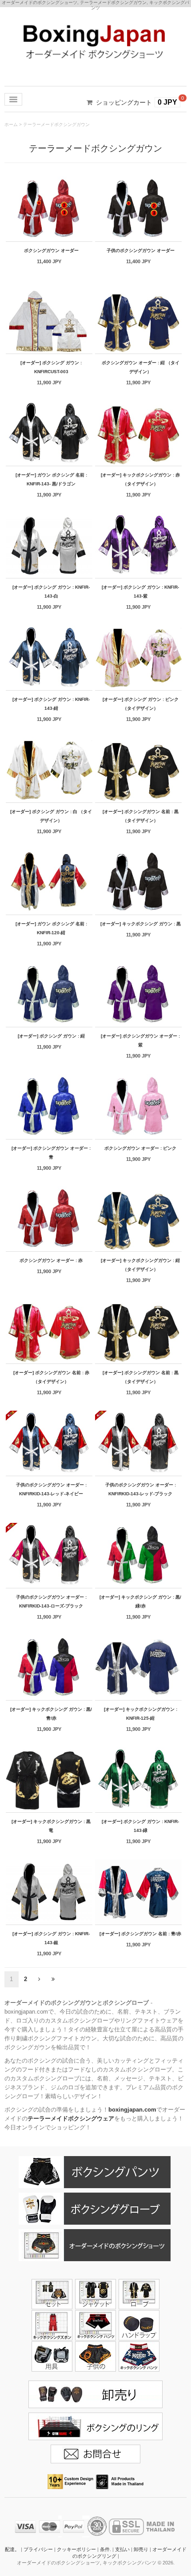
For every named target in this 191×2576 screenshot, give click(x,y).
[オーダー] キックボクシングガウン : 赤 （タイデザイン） (140, 479)
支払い (122, 2549)
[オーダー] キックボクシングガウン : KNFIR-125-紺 (141, 1714)
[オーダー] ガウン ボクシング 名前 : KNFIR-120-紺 (51, 928)
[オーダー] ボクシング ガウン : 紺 (51, 1036)
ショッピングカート (124, 102)
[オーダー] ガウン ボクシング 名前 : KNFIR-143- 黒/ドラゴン (51, 479)
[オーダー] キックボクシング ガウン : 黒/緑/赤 (140, 1601)
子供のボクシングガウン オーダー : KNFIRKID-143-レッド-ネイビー (51, 1489)
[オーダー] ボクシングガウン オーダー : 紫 (140, 1040)
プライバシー (38, 2549)
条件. (105, 2549)
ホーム (11, 124)
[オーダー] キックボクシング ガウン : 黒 (141, 924)
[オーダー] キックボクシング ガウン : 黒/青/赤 (51, 1714)
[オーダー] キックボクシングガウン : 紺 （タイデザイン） (140, 1265)
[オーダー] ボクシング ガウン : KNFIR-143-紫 (140, 592)
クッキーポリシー (76, 2549)
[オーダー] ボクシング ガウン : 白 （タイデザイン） (51, 816)
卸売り (141, 2549)
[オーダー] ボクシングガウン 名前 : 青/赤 (140, 1934)
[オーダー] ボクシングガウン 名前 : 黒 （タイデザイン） (141, 816)
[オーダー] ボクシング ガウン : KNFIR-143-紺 (51, 704)
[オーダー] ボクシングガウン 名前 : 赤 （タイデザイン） (51, 1377)
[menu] (13, 99)
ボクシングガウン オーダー (51, 250)
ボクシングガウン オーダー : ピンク (140, 1148)
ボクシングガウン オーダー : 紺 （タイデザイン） (141, 367)
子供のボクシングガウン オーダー (141, 250)
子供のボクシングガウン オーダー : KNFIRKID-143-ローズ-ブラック (51, 1601)
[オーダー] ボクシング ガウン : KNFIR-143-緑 (140, 1826)
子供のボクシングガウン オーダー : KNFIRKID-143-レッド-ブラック (141, 1489)
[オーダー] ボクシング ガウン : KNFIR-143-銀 (51, 1938)
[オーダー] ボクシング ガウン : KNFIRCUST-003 (51, 367)
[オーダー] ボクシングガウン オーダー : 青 (51, 1153)
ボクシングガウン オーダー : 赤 (51, 1260)
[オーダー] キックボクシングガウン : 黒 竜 (51, 1826)
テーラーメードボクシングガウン (56, 124)
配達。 (12, 2549)
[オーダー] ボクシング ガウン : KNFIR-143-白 (51, 592)
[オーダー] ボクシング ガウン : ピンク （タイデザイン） (141, 704)
